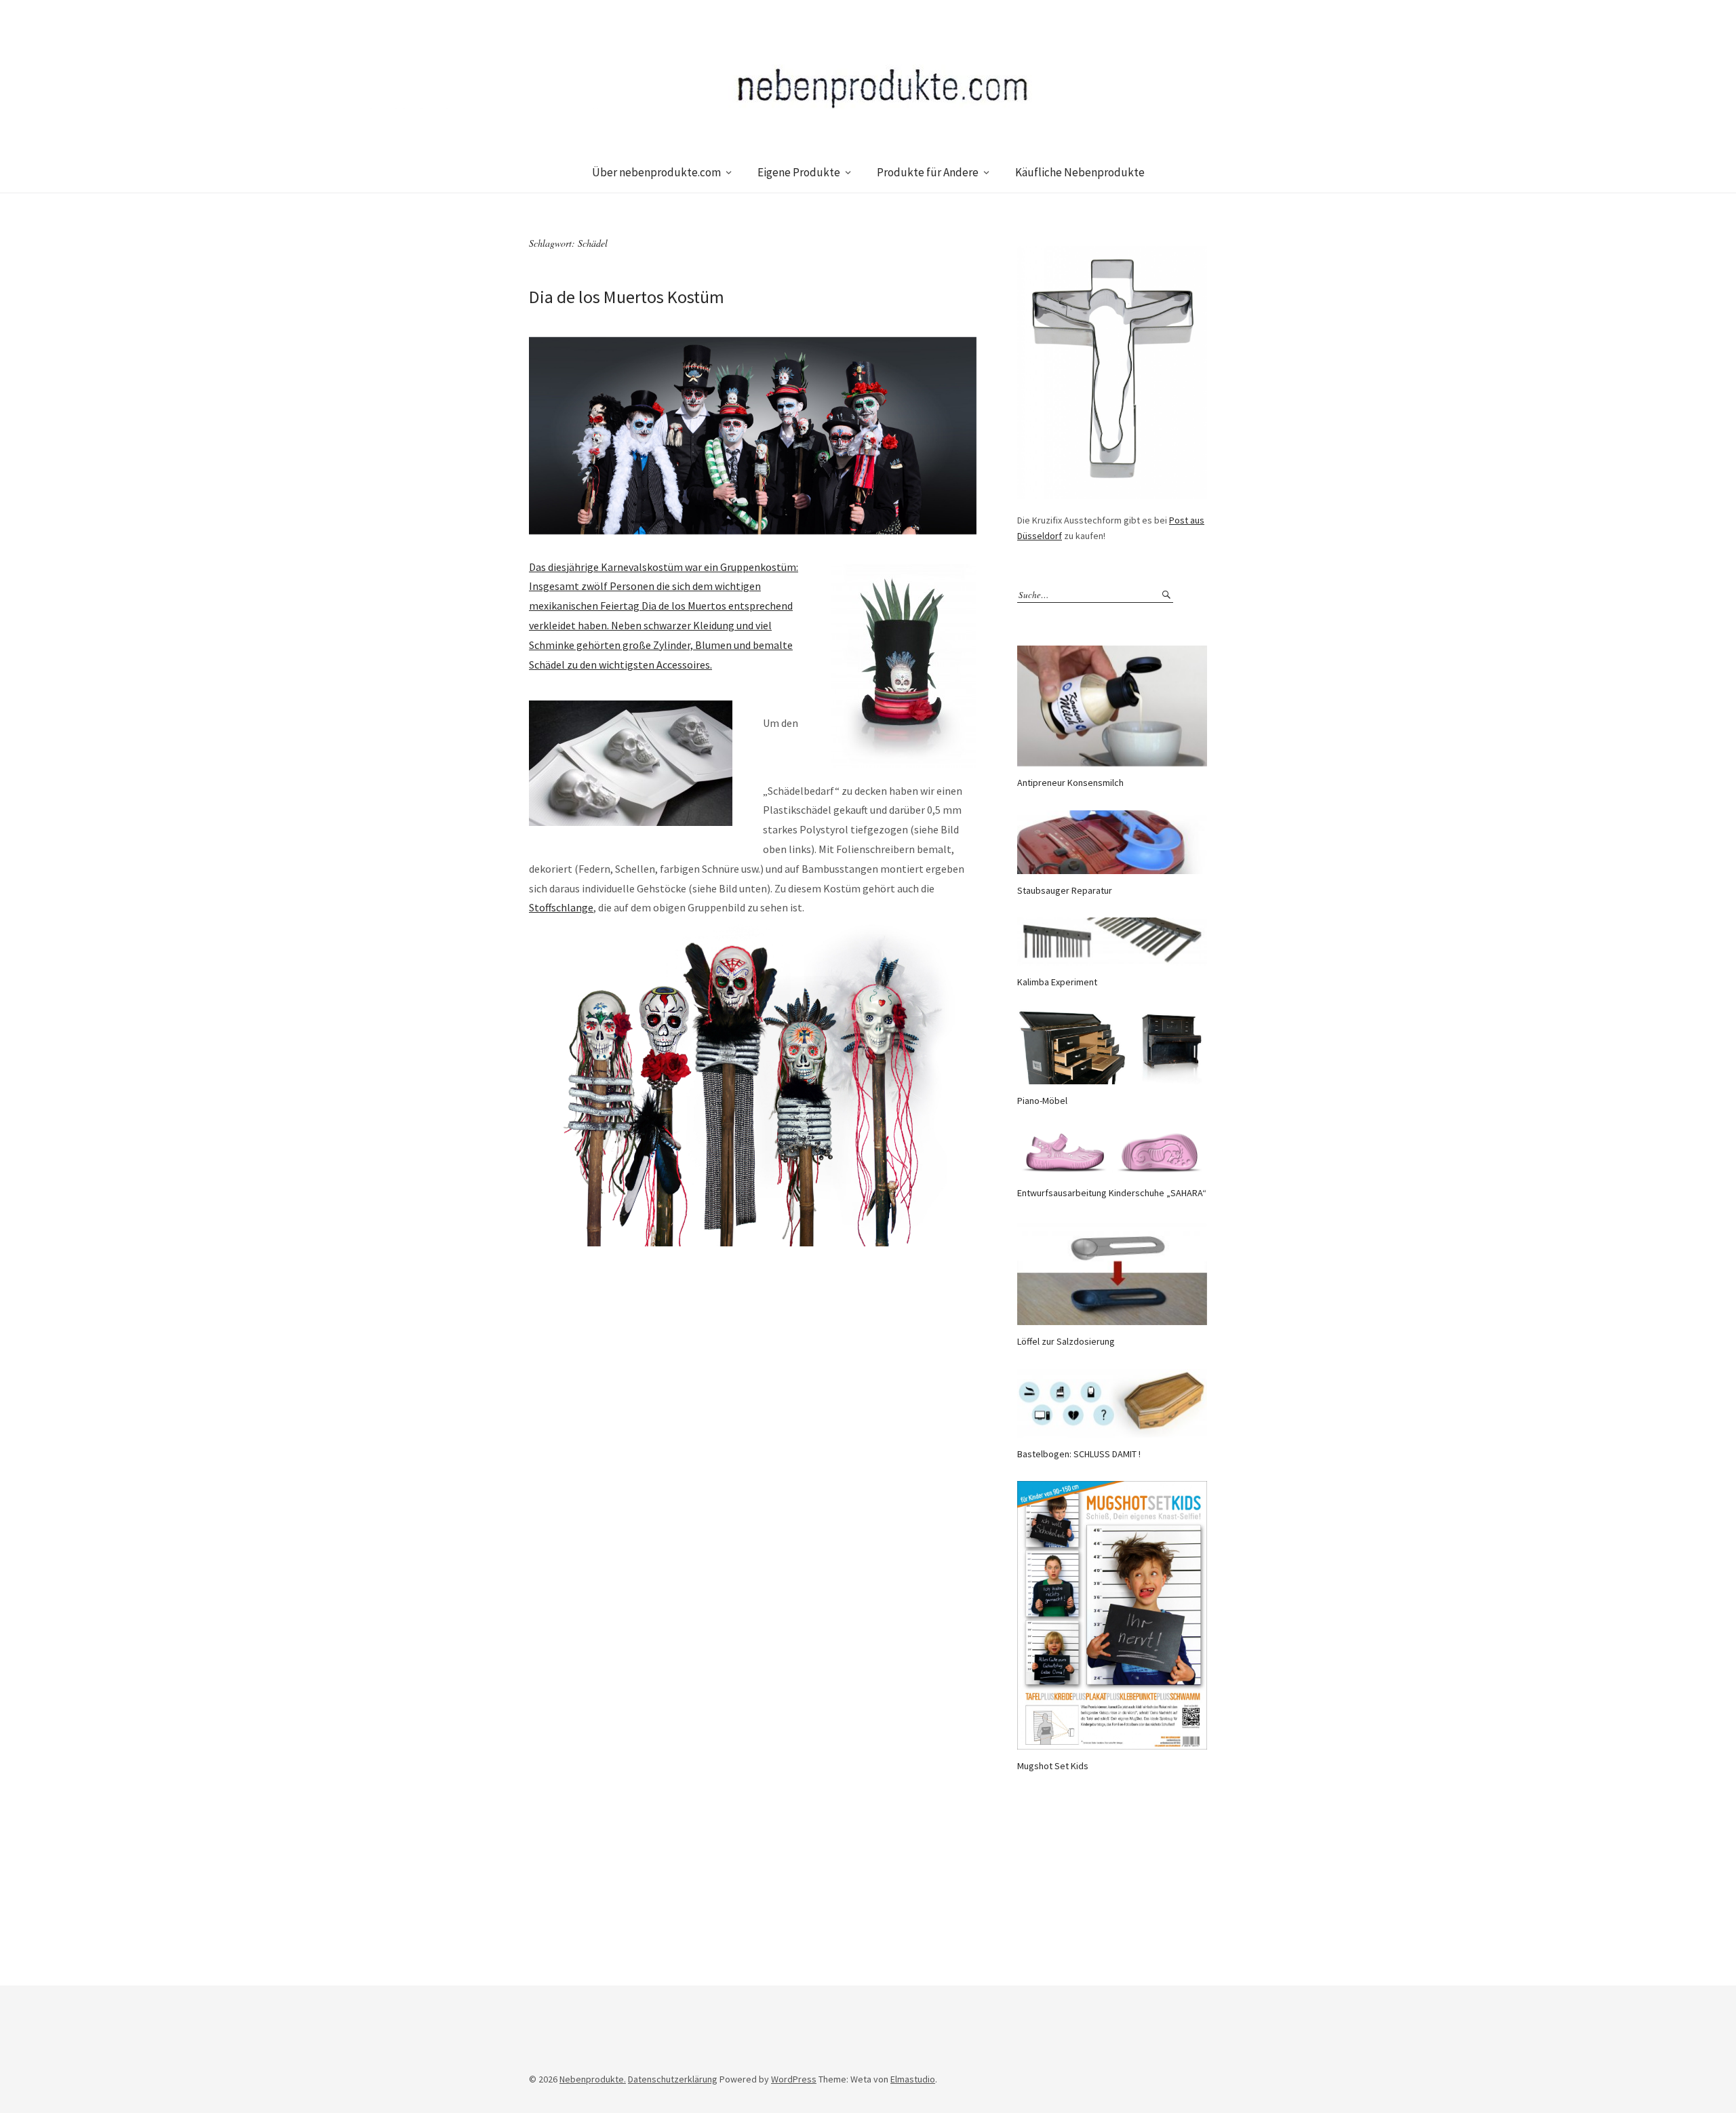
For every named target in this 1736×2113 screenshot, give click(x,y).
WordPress (794, 2079)
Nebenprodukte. (593, 2079)
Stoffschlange (561, 907)
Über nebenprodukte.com (656, 172)
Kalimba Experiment (1057, 982)
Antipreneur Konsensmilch (1070, 783)
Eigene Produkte (799, 172)
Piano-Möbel (1042, 1101)
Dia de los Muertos (684, 606)
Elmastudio (913, 2079)
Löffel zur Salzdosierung (1066, 1341)
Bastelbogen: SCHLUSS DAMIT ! (1079, 1454)
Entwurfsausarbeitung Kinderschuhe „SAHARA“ (1112, 1193)
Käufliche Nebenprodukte (1080, 172)
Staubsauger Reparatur (1065, 890)
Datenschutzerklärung (673, 2079)
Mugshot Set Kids (1053, 1766)
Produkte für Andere (928, 172)
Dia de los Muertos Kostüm (627, 297)
